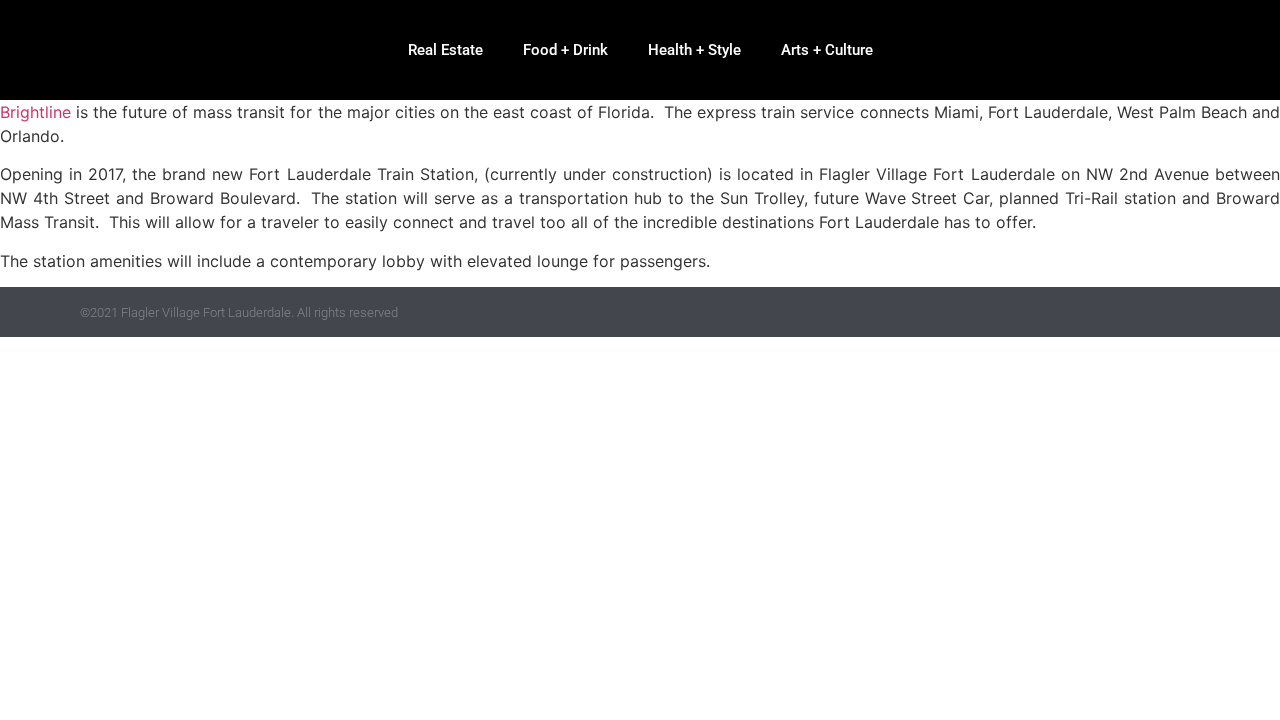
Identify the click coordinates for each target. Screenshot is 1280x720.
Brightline (35, 112)
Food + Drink (565, 50)
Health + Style (694, 50)
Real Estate (445, 50)
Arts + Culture (827, 50)
